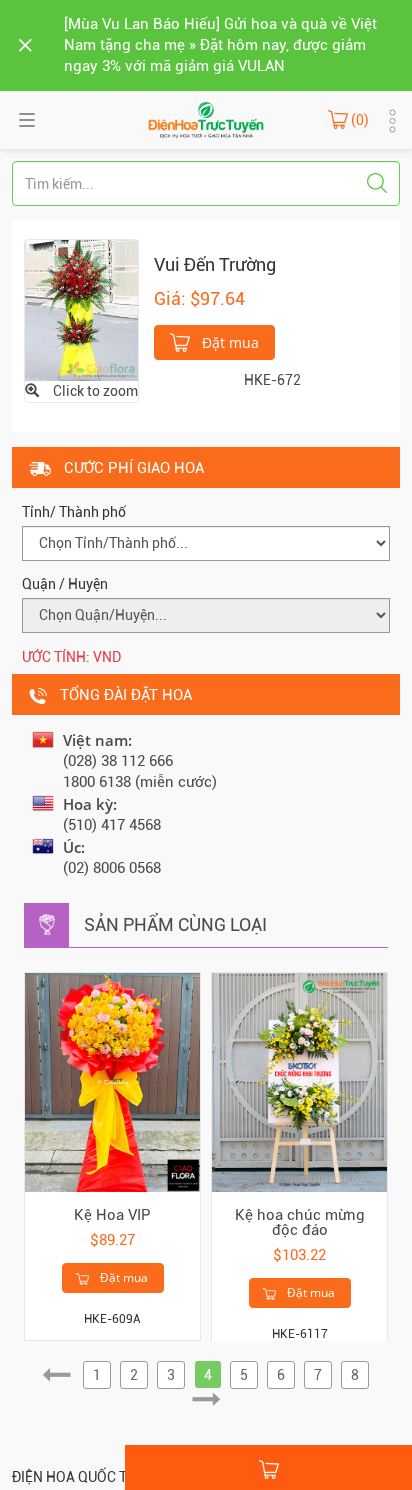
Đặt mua (228, 342)
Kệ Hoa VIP (112, 1215)
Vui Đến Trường (215, 264)
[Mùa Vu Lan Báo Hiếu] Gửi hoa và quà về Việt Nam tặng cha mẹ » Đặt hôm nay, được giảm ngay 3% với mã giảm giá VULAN (220, 45)
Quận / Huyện (65, 584)
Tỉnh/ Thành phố (74, 512)
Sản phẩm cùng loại (175, 924)
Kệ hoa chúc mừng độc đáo (300, 1222)
